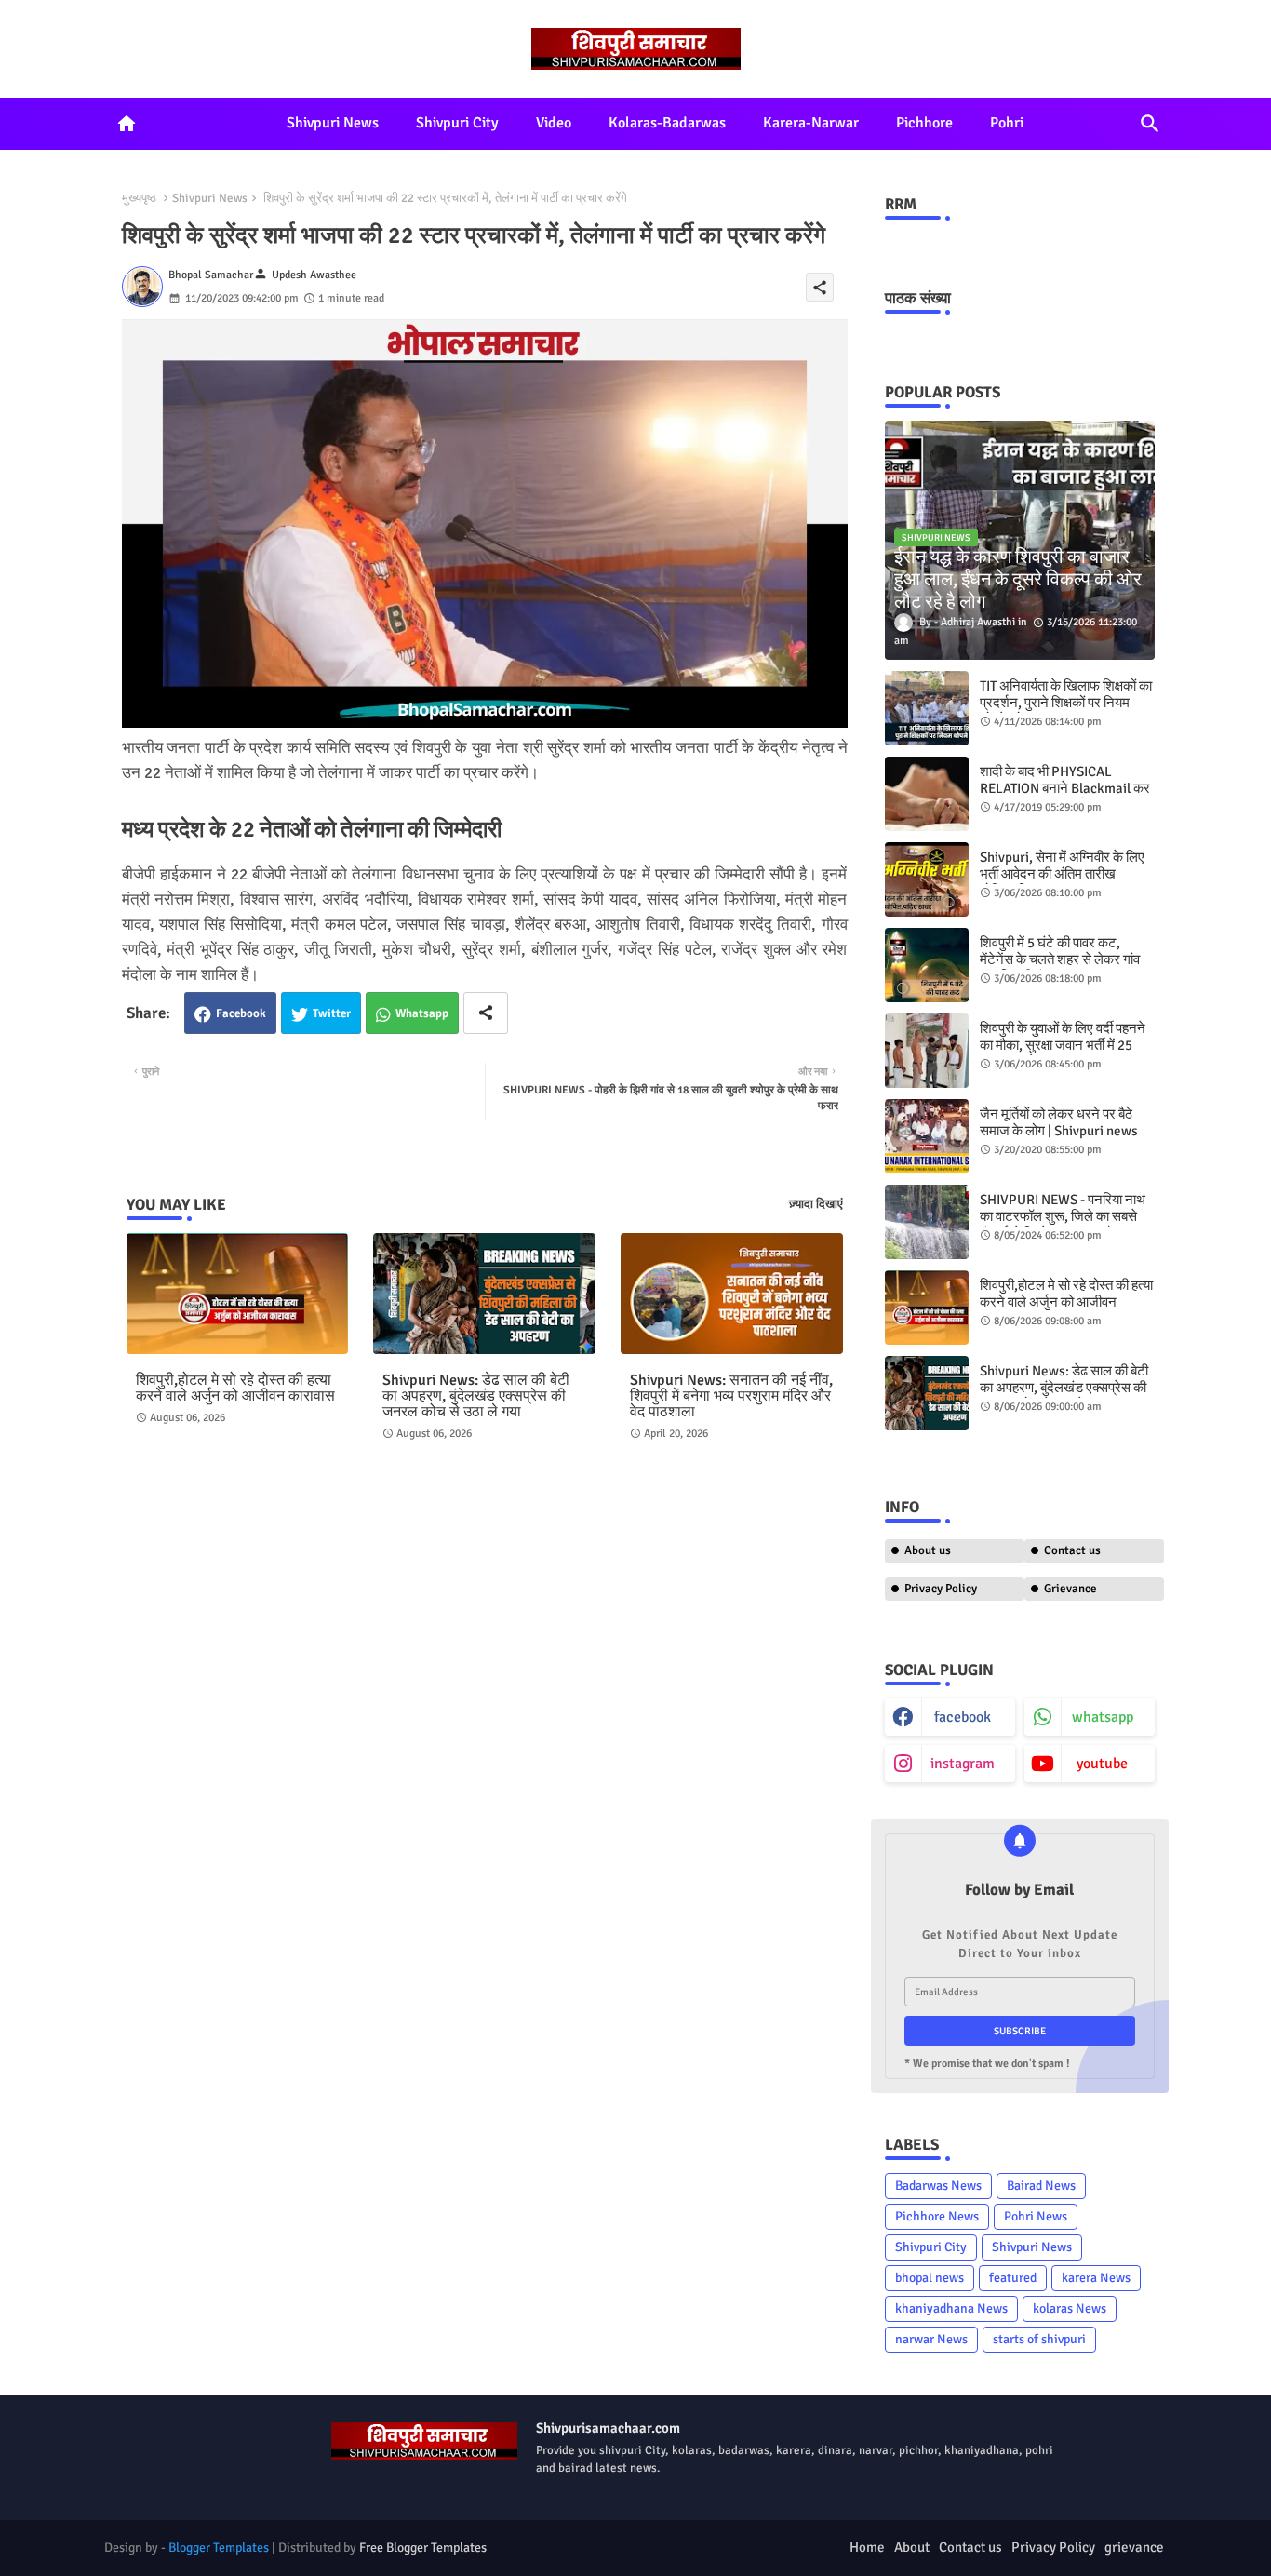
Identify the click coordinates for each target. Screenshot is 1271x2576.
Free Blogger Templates (423, 2548)
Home (867, 2547)
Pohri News (1036, 2216)
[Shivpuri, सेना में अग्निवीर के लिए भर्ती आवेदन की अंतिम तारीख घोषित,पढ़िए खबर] (927, 879)
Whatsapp (422, 1013)
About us (928, 1550)
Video (554, 123)
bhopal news (930, 2278)
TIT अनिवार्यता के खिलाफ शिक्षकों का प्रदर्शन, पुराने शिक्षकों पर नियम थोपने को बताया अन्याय (1066, 703)
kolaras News (1070, 2308)
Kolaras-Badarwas (667, 123)
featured (1013, 2278)
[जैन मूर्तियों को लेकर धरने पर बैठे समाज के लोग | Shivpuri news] (927, 1136)
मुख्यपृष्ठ (139, 198)
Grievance (1070, 1589)
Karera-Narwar (811, 123)
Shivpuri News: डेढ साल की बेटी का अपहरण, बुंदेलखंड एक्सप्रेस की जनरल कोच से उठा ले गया (476, 1396)
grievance (1134, 2547)
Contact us (1072, 1550)
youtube (1102, 1764)
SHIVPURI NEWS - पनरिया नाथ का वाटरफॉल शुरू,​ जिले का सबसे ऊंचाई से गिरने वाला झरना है (1063, 1216)
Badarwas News (938, 2186)
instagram (963, 1764)
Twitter (332, 1013)
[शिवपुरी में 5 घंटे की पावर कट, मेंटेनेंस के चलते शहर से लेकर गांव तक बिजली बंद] (927, 965)
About (912, 2547)
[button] (1150, 124)
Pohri (1007, 123)
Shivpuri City (457, 123)
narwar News (931, 2339)
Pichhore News (937, 2216)
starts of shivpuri (1039, 2339)
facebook (963, 1717)
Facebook (241, 1013)
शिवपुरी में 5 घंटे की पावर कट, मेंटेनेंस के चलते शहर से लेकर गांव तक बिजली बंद (1060, 959)
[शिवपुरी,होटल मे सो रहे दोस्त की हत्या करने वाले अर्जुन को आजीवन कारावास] (927, 1308)
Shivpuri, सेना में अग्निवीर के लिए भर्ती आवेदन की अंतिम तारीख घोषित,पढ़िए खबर (1062, 874)
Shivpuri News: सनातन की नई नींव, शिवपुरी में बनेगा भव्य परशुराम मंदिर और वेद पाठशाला (731, 1396)
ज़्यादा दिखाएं (816, 1204)
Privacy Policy (941, 1589)
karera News (1096, 2278)
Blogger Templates (219, 2548)
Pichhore (924, 123)
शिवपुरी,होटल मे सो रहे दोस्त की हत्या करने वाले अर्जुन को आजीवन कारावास (235, 1389)
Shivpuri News (333, 123)
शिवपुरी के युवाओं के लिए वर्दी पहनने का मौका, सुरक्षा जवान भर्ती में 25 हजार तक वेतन (1063, 1045)
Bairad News (1041, 2186)
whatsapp (1103, 1717)
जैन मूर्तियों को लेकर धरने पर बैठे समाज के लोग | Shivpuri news (1059, 1122)
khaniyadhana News (951, 2308)
